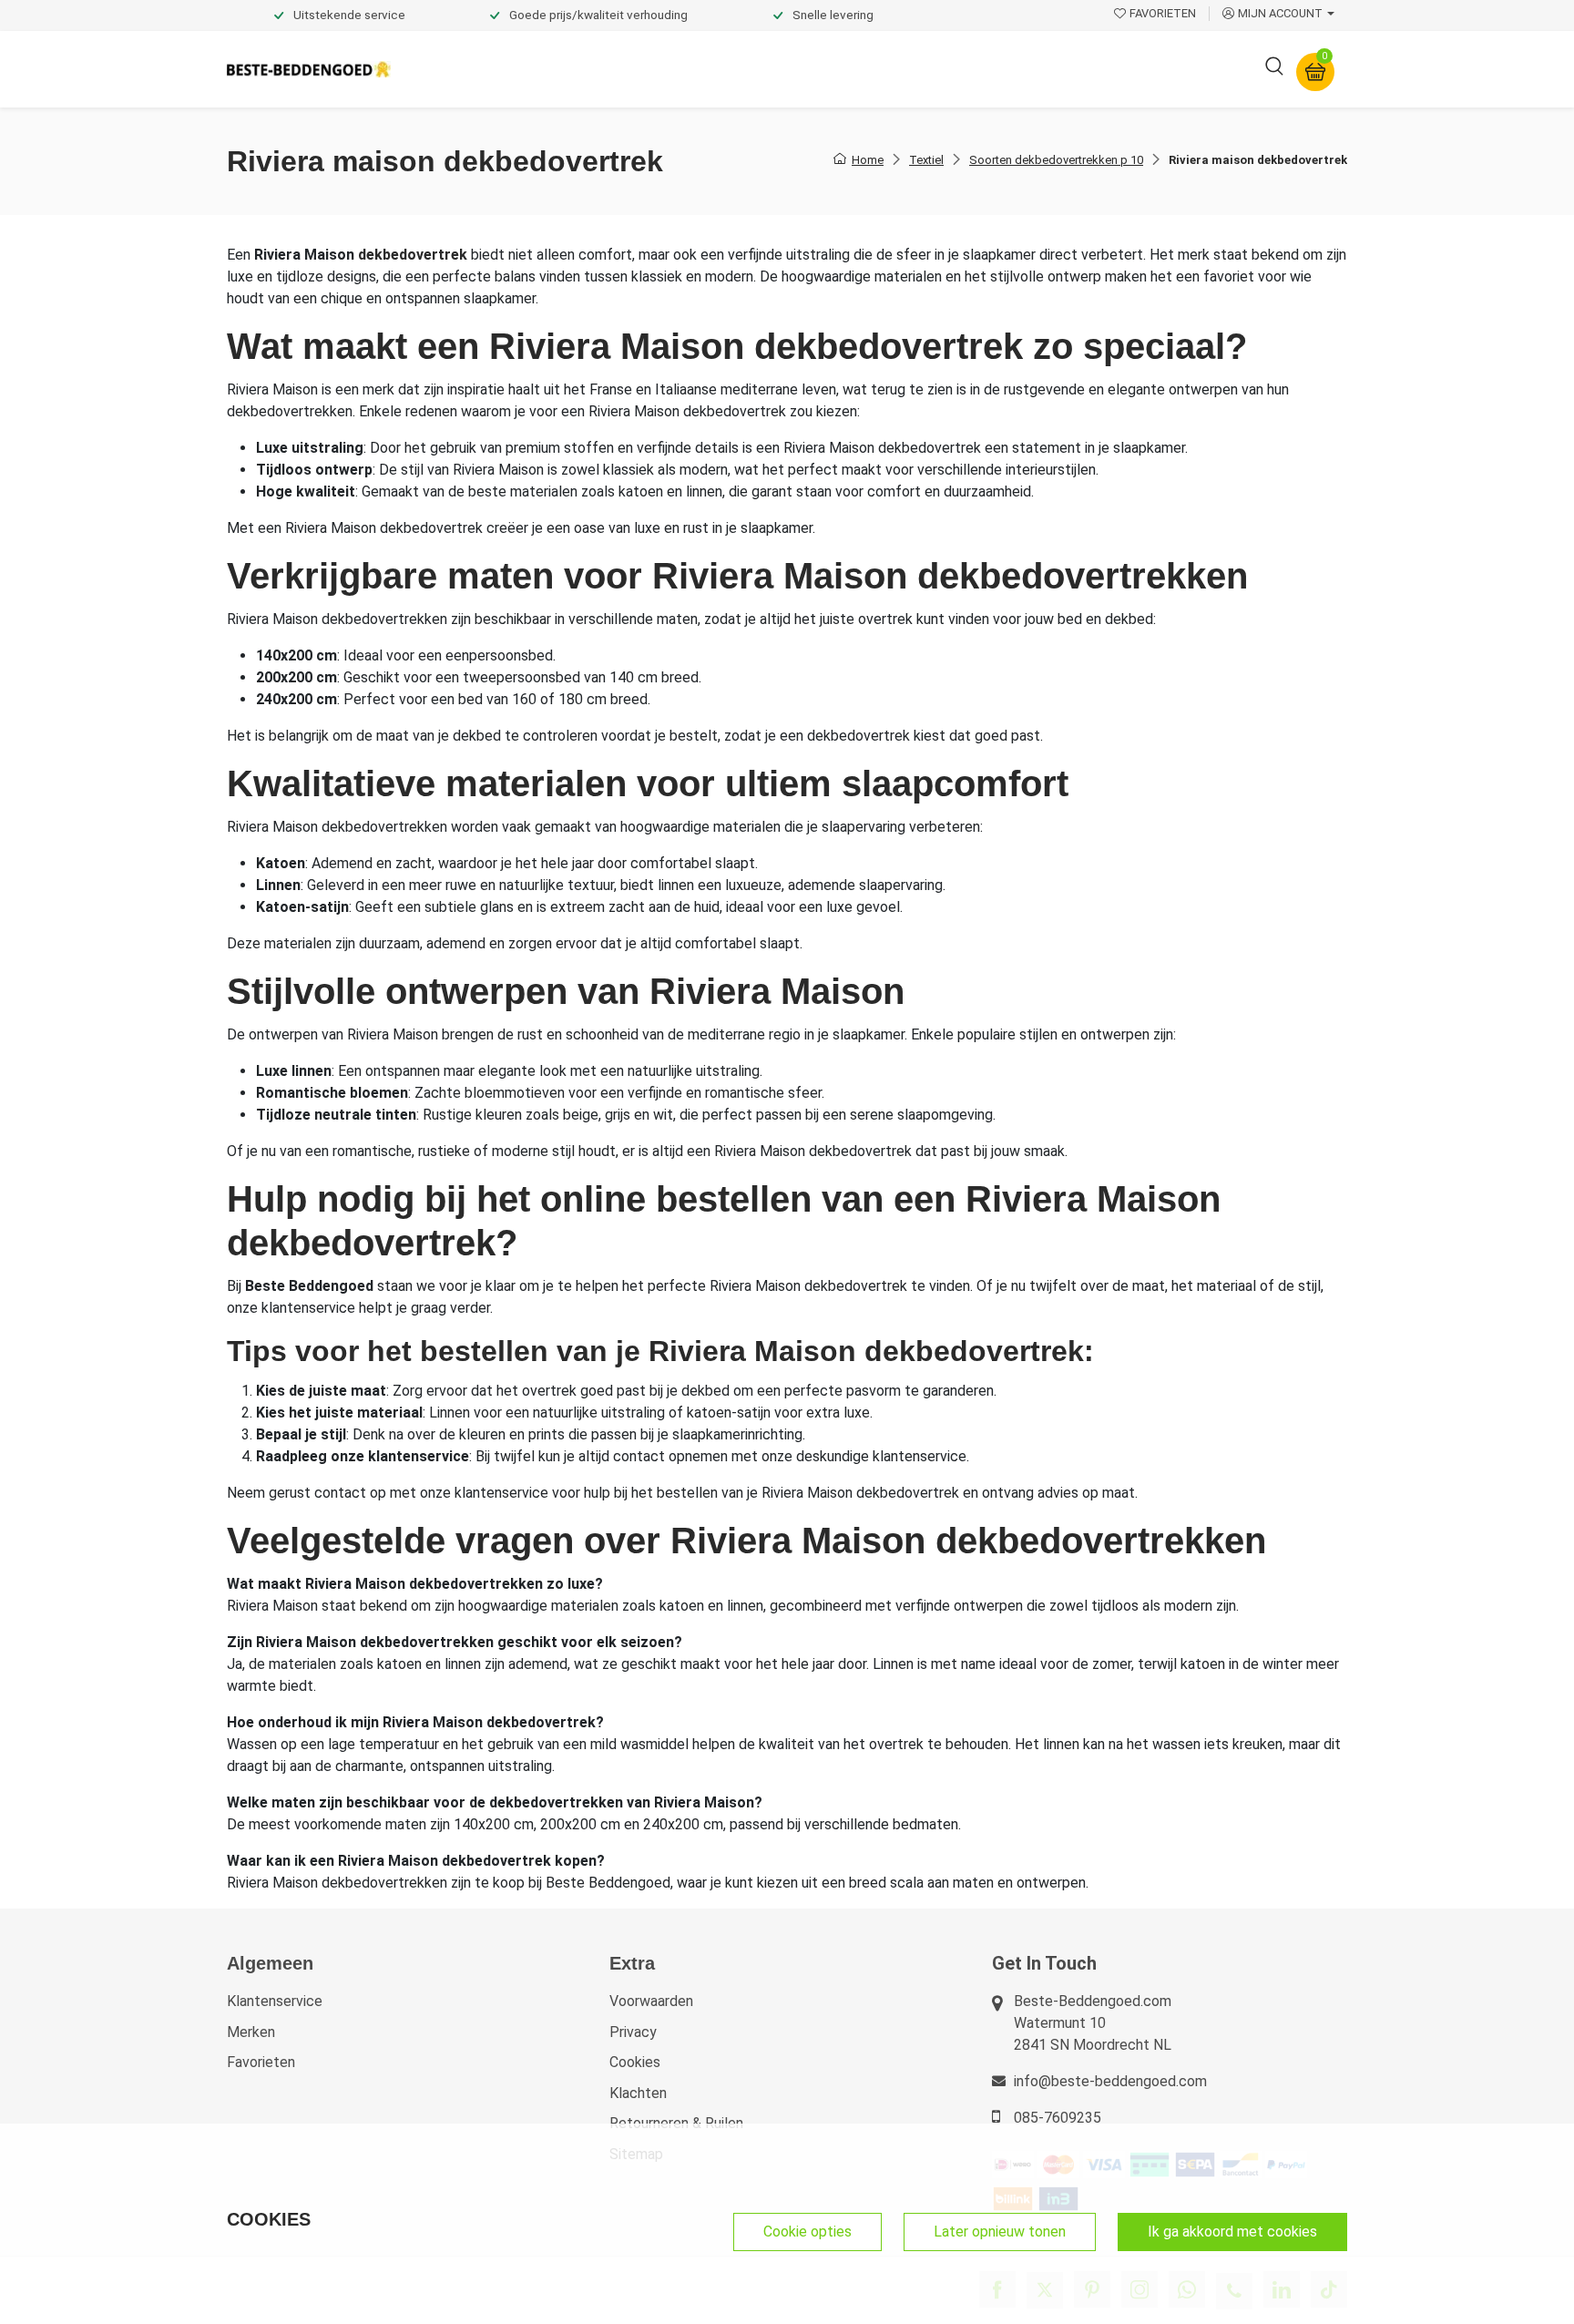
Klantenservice (275, 2001)
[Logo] (309, 70)
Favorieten (261, 2062)
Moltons (954, 69)
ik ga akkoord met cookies (1232, 2232)
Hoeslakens (710, 69)
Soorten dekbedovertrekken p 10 (1056, 160)
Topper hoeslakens (837, 69)
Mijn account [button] (1280, 13)
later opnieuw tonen (1000, 2232)
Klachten (638, 2093)
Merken (251, 2032)
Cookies (635, 2062)
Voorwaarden (651, 2001)
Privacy (633, 2032)
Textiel (926, 160)
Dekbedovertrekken (476, 69)
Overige (1035, 69)
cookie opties (807, 2232)
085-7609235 (1058, 2118)
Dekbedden (606, 69)
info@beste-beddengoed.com (1110, 2081)
